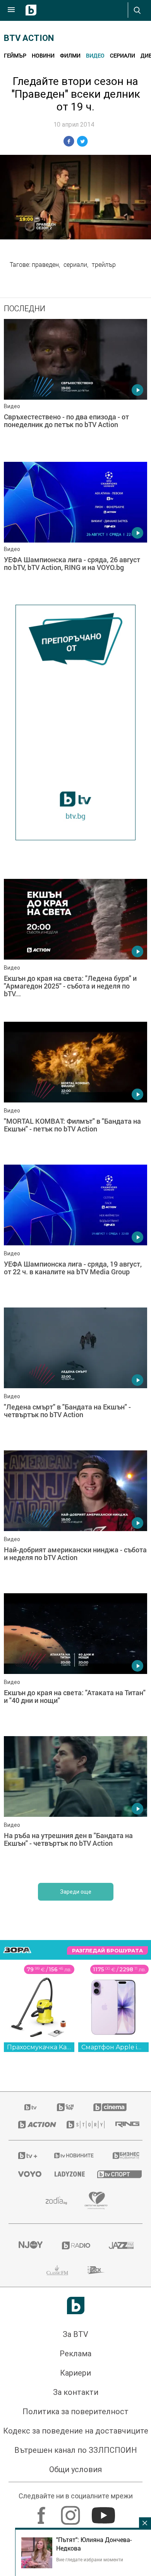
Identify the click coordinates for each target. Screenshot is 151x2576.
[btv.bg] (31, 2107)
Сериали (123, 55)
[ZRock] (96, 2270)
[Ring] (124, 2125)
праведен (45, 265)
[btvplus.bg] (26, 2155)
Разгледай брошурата (107, 1950)
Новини (43, 55)
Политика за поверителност (75, 2412)
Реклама (75, 2354)
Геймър (15, 55)
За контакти (76, 2392)
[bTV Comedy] (65, 2107)
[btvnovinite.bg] (73, 2155)
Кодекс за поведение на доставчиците (76, 2431)
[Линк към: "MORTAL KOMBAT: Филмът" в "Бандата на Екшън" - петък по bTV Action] (75, 1091)
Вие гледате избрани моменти (90, 2559)
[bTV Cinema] (110, 2107)
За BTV (75, 2334)
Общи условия (75, 2469)
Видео (95, 55)
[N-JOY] (30, 2245)
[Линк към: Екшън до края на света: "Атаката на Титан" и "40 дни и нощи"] (75, 1663)
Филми (70, 55)
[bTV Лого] (76, 2306)
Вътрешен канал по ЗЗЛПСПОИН (76, 2450)
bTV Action (29, 38)
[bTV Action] (33, 2125)
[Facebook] (42, 2512)
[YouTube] (104, 2512)
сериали (75, 265)
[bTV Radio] (76, 2245)
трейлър (104, 265)
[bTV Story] (82, 2125)
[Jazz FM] (121, 2245)
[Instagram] (71, 2512)
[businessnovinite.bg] (123, 2155)
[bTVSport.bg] (115, 2174)
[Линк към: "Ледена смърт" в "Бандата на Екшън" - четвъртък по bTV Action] (75, 1377)
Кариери (75, 2373)
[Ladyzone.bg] (66, 2174)
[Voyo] (27, 2174)
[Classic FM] (57, 2270)
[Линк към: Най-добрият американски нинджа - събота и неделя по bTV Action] (75, 1520)
